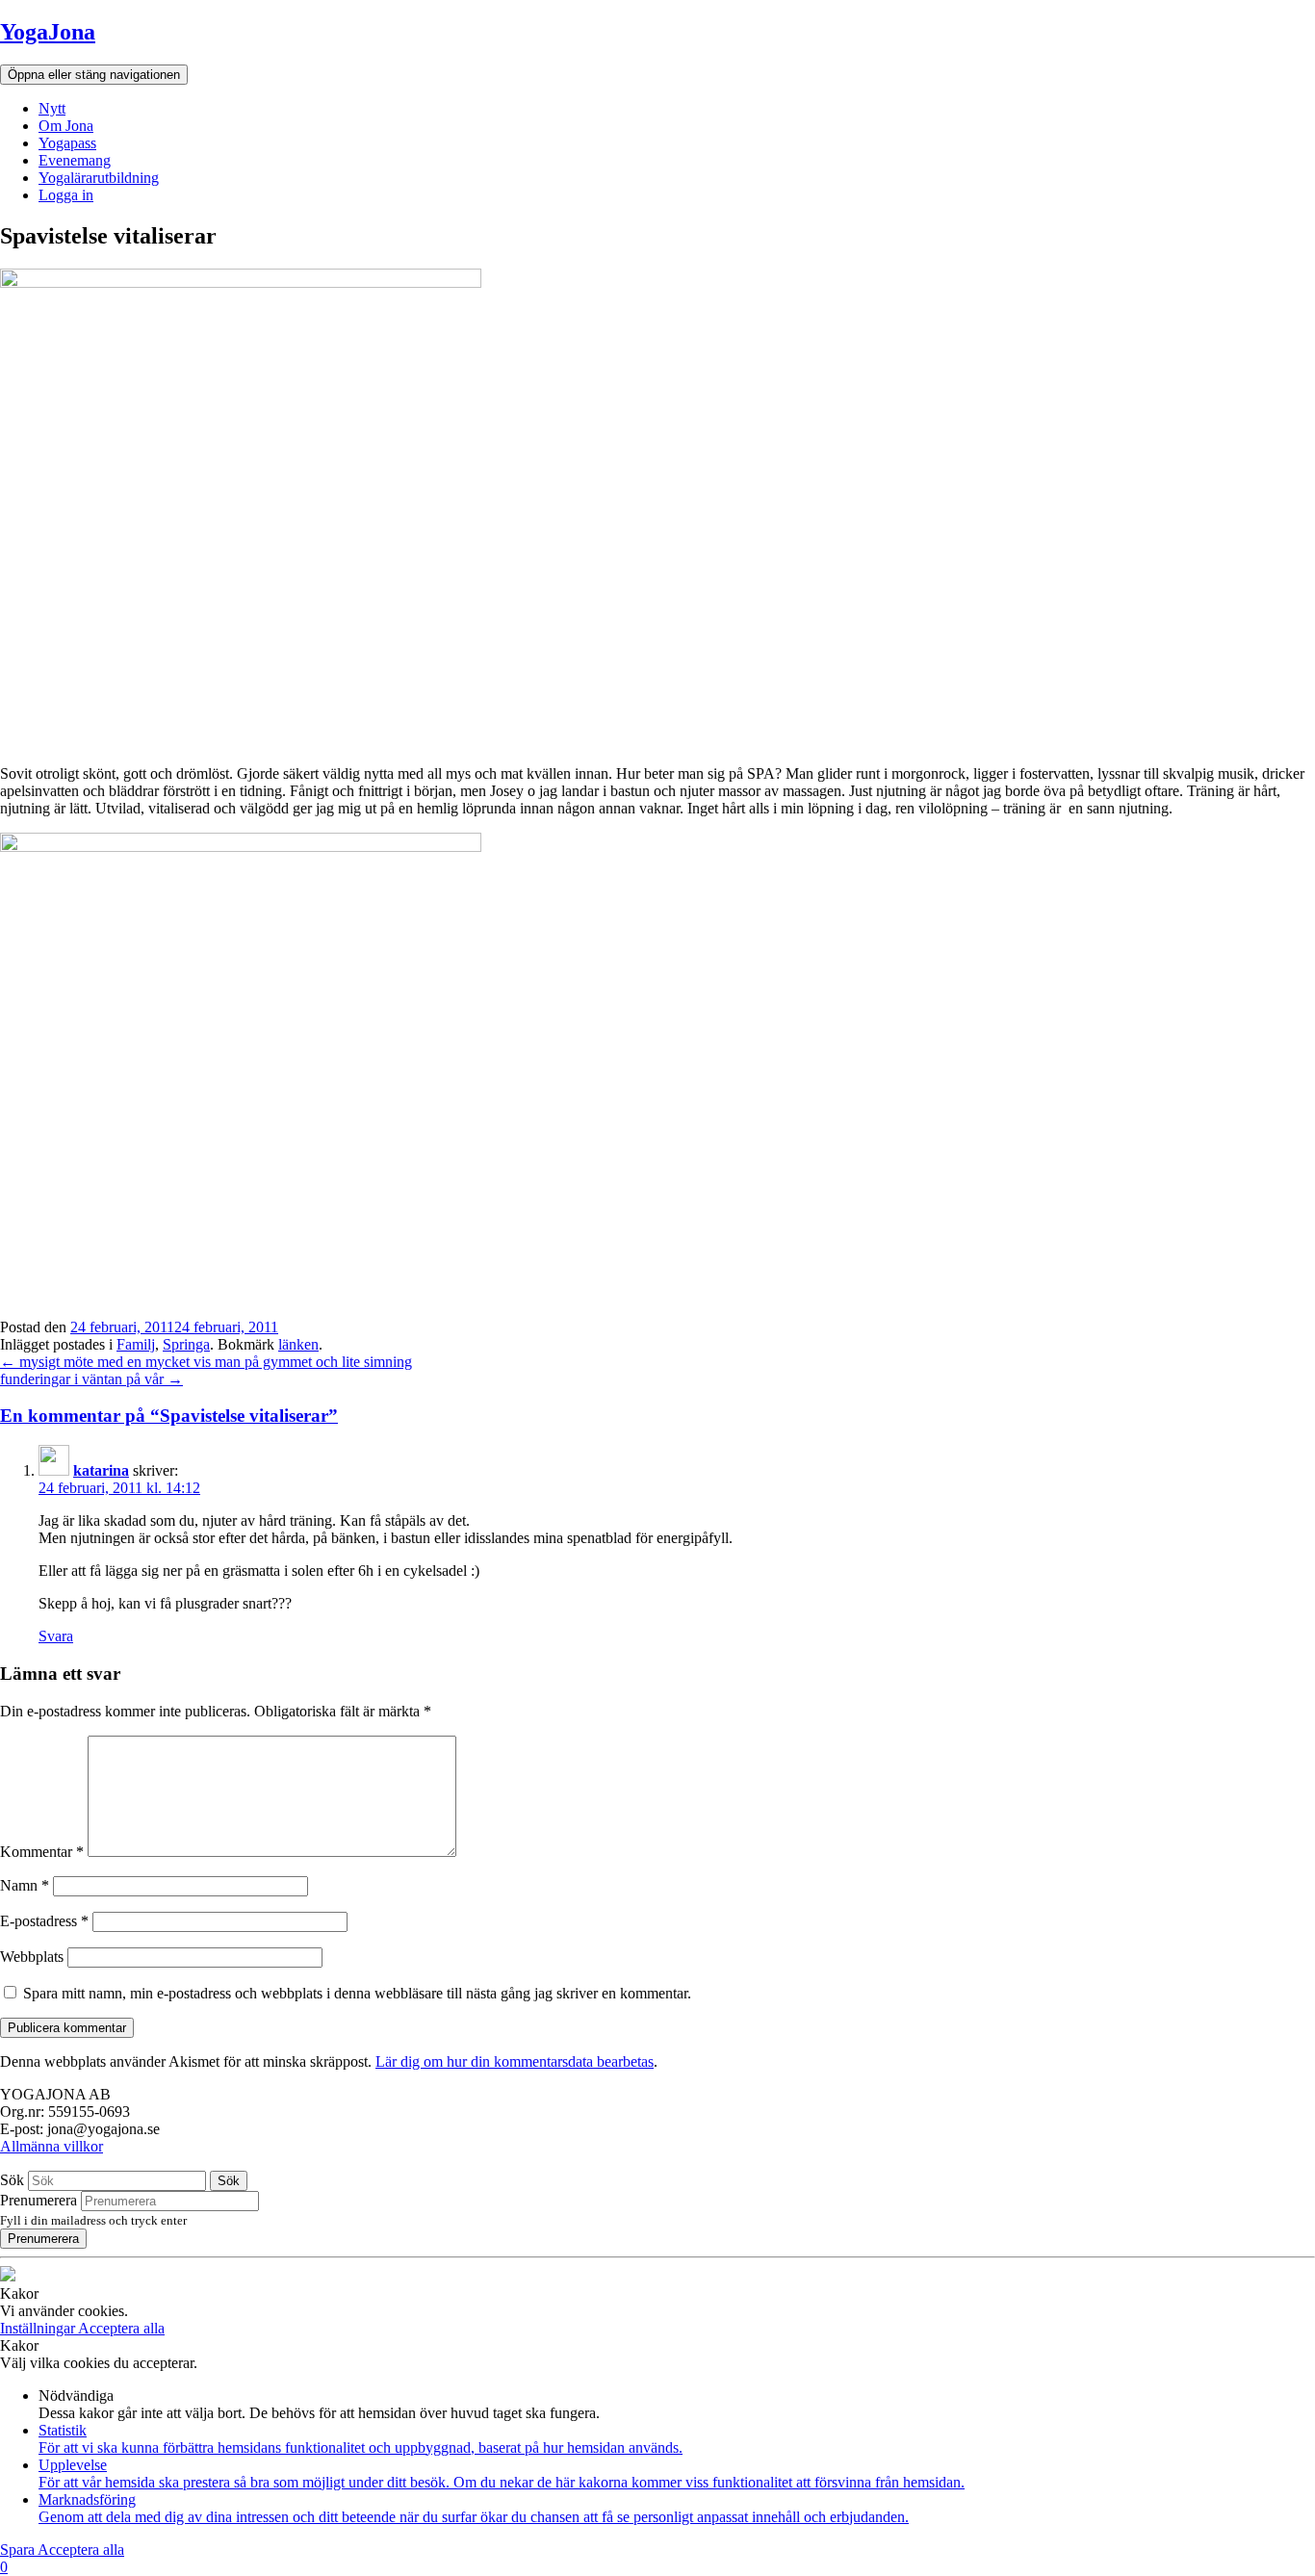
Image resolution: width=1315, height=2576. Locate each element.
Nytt (52, 108)
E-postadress (44, 1921)
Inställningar (39, 2328)
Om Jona (66, 126)
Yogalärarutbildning (99, 178)
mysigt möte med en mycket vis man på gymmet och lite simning (206, 1362)
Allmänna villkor (52, 2146)
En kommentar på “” (169, 1416)
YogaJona (48, 32)
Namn (25, 1885)
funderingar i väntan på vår (91, 1379)
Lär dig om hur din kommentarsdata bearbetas (515, 2061)
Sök (12, 2180)
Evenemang (75, 160)
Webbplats (32, 1957)
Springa (186, 1344)
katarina (101, 1470)
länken (298, 1344)
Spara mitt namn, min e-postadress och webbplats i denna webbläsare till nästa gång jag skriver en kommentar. (357, 1993)
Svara (56, 1636)
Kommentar (42, 1852)
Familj (136, 1344)
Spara (19, 2550)
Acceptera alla (121, 2328)
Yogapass (67, 143)
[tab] (657, 1416)
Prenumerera (39, 2200)
